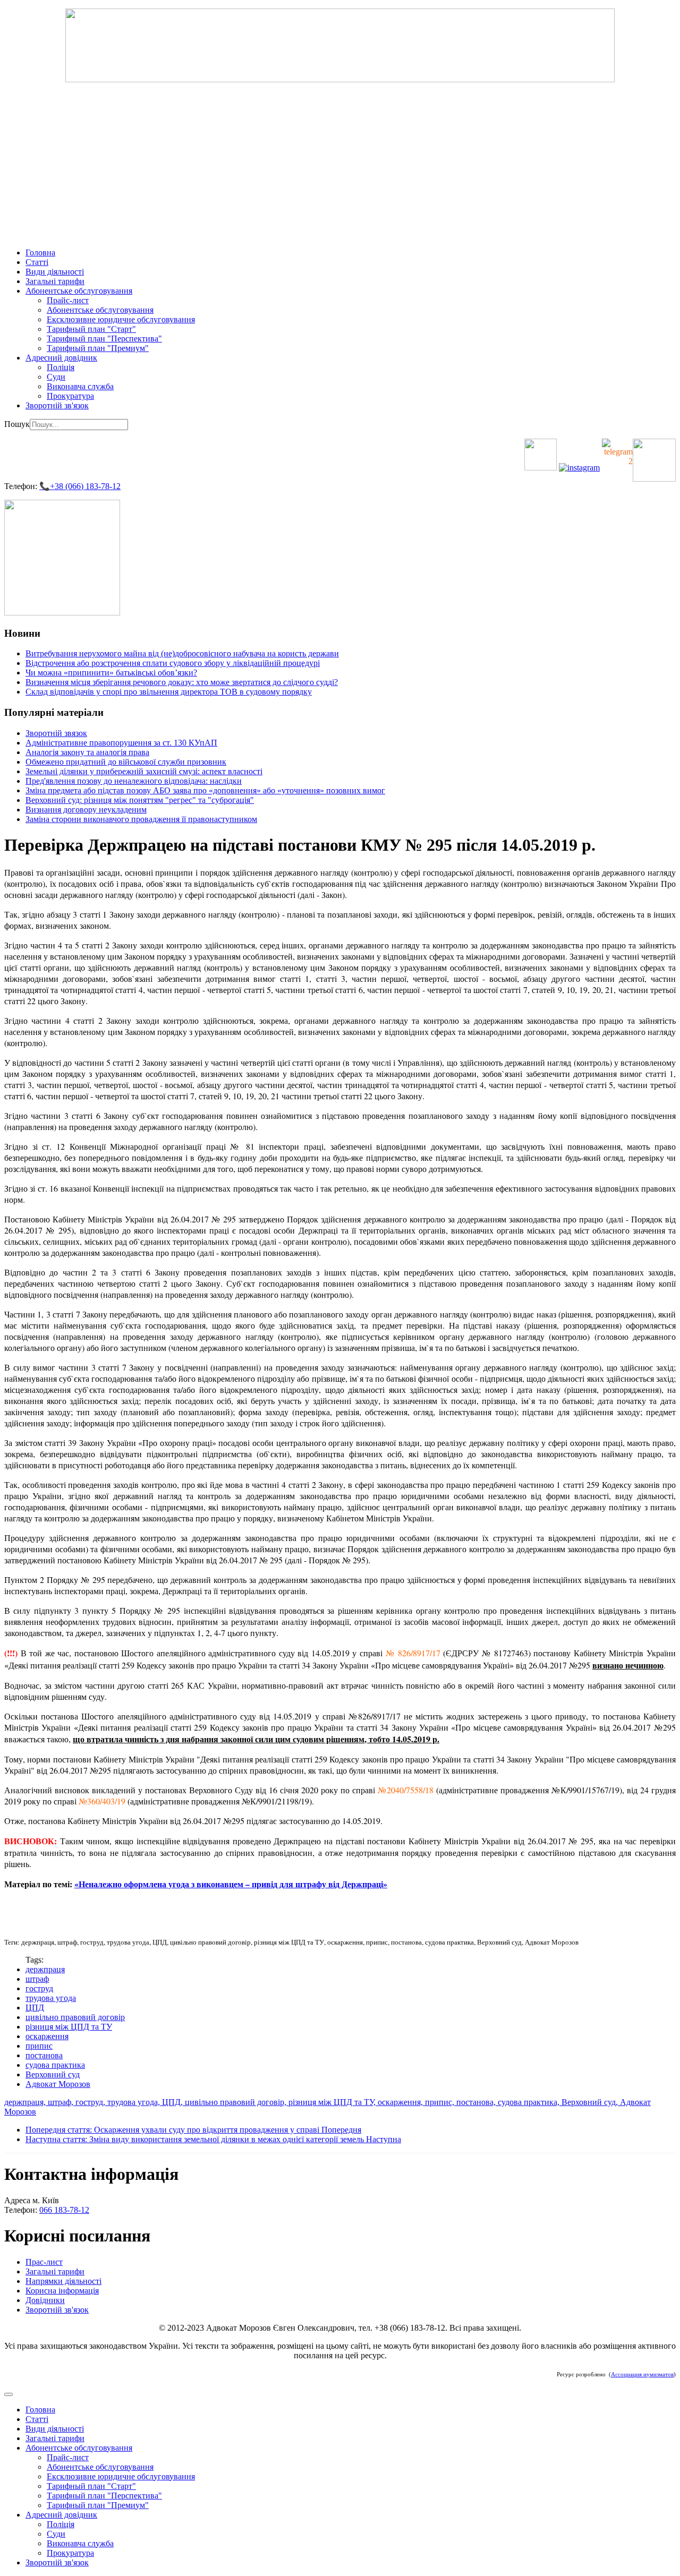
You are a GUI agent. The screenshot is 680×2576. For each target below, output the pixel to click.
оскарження (47, 2036)
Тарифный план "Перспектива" (104, 339)
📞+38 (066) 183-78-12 (80, 486)
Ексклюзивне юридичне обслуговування (121, 319)
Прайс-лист (68, 300)
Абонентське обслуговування (79, 291)
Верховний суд (53, 2074)
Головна (40, 253)
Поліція (61, 367)
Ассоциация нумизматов (642, 2374)
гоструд (39, 1988)
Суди (56, 377)
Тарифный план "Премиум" (98, 348)
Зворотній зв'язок (57, 405)
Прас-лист (44, 2262)
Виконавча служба (80, 386)
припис (39, 2046)
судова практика (55, 2065)
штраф (37, 1979)
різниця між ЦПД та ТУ (69, 2027)
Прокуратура (70, 396)
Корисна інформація (62, 2291)
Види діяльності (55, 272)
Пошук (17, 424)
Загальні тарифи (55, 281)
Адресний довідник (61, 358)
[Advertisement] (340, 165)
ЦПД (35, 2008)
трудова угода (51, 1998)
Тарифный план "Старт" (91, 329)
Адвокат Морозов (58, 2084)
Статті (37, 262)
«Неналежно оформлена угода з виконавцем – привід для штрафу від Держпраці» (231, 1884)
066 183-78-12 (64, 2210)
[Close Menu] (8, 2394)
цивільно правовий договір (75, 2017)
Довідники (45, 2300)
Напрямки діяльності (63, 2281)
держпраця (45, 1969)
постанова (44, 2055)
